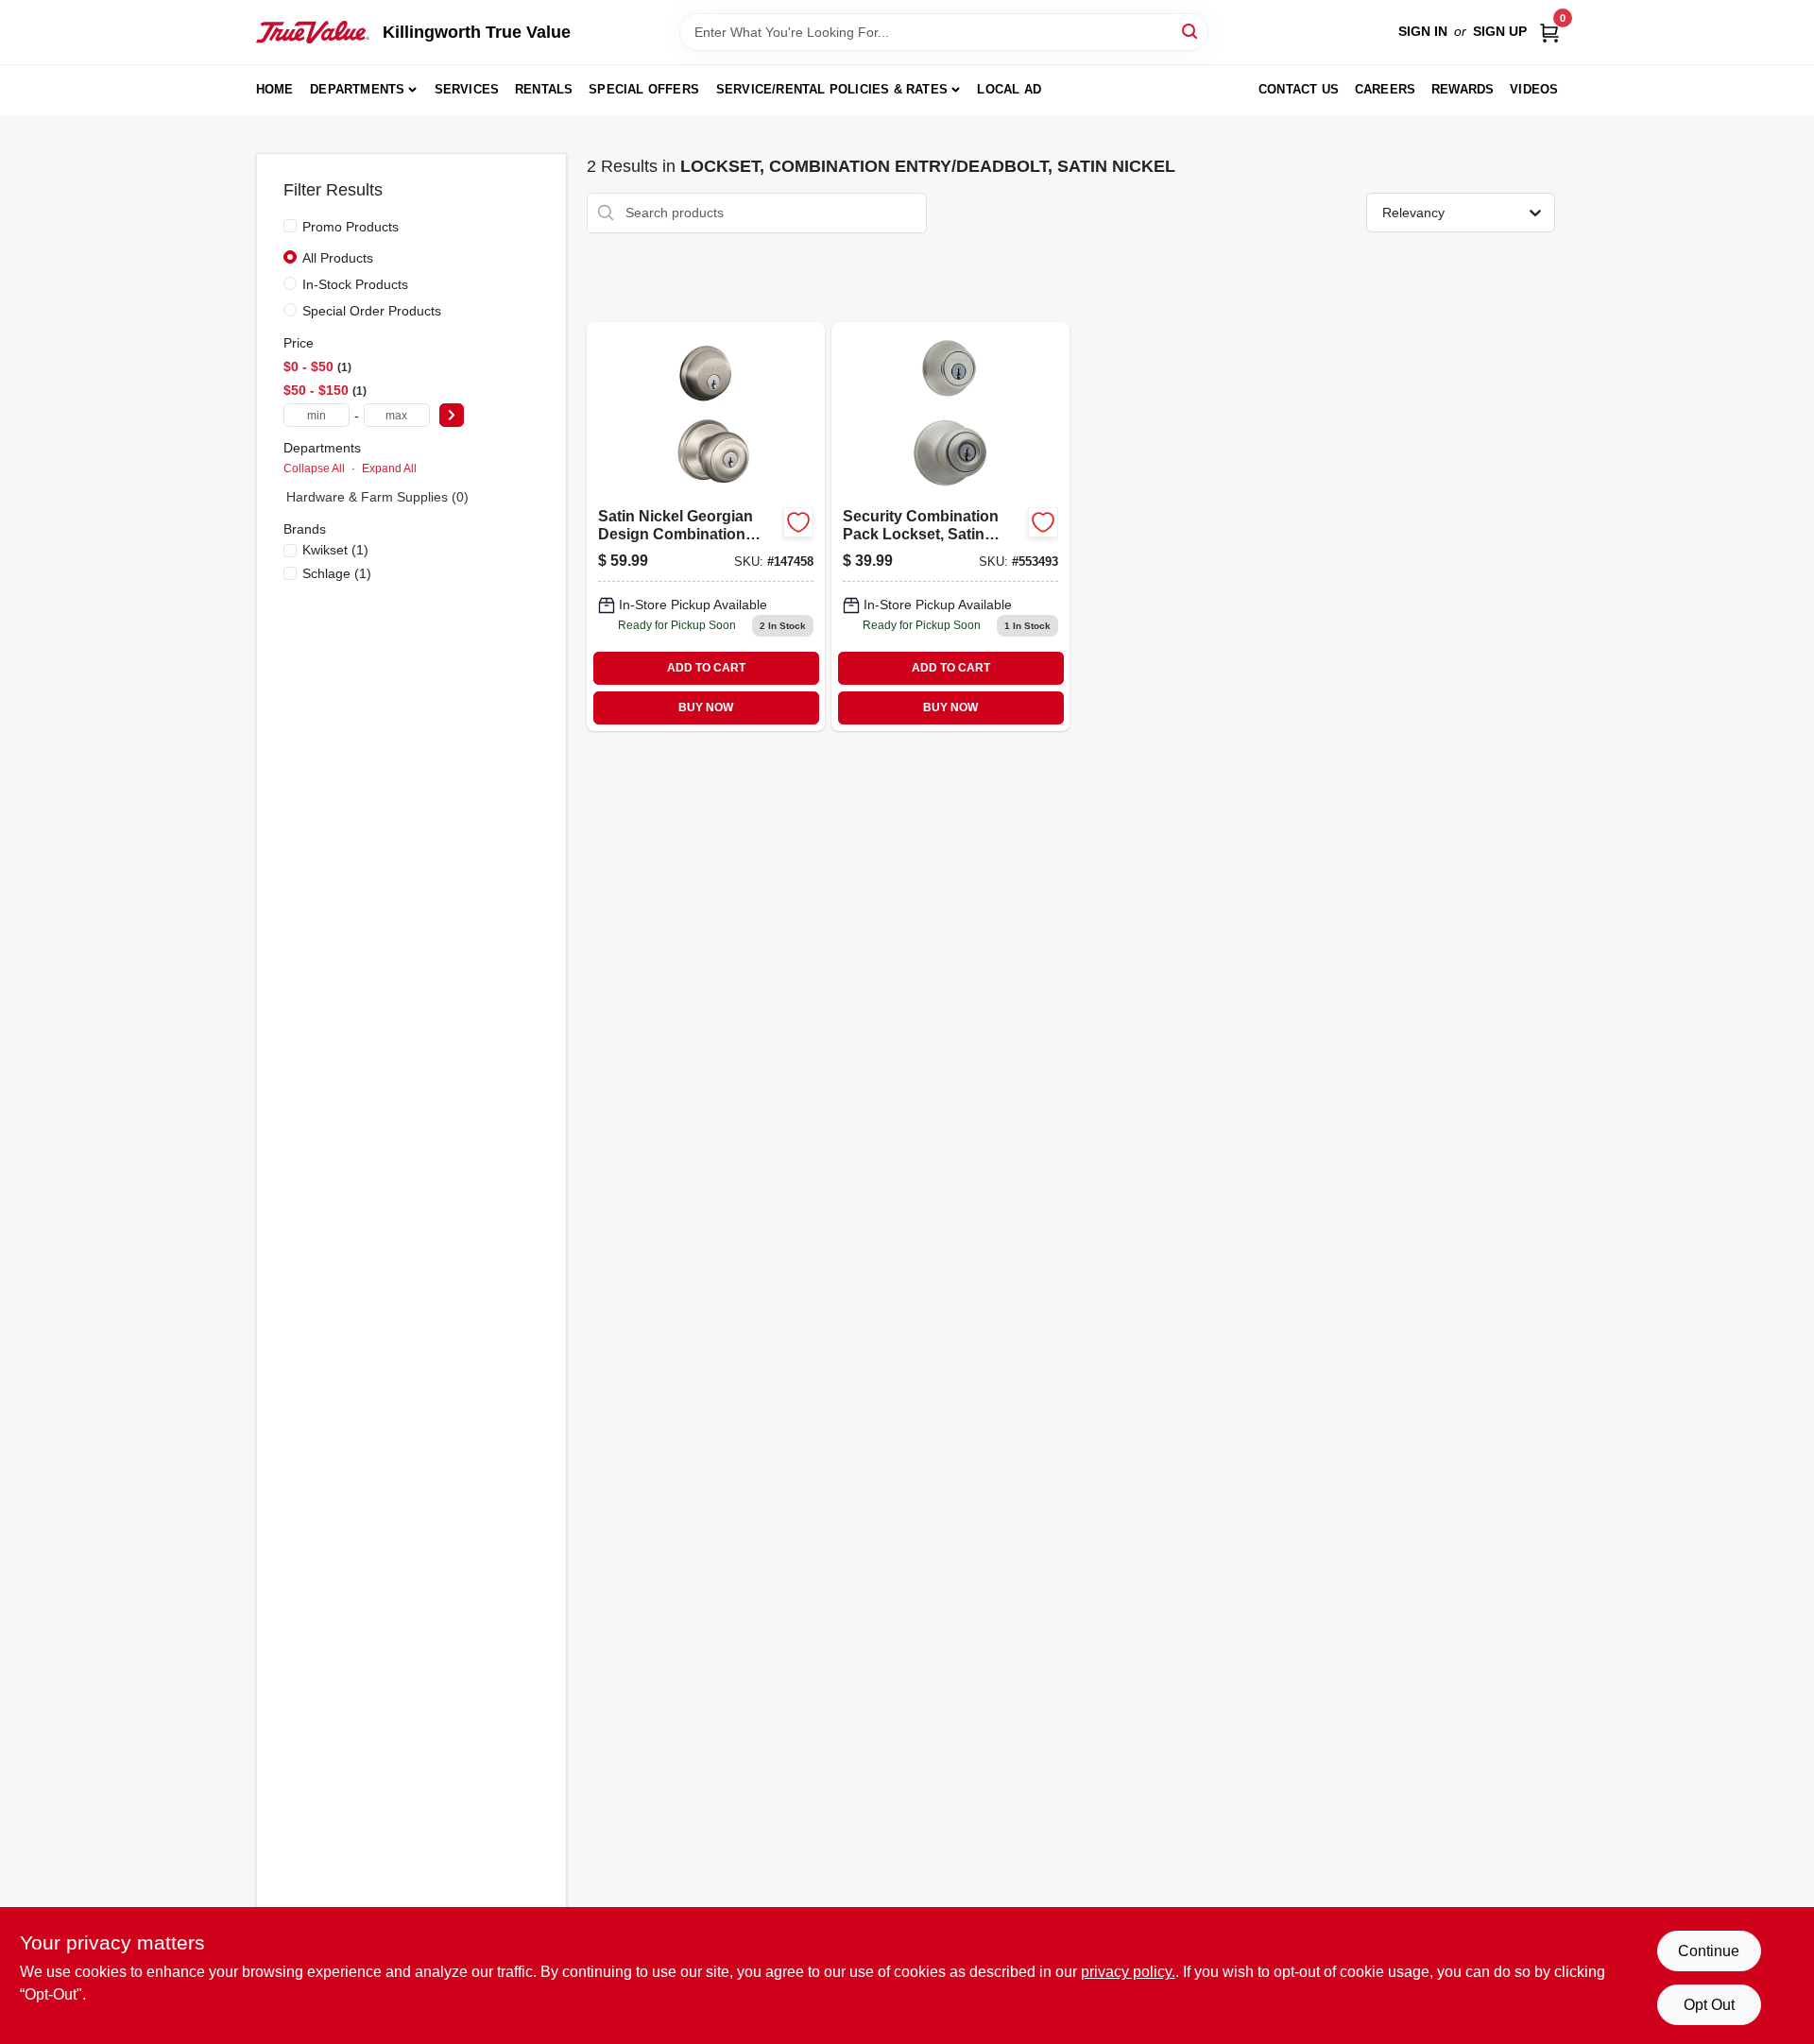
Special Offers (644, 89)
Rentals (544, 89)
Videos (1534, 89)
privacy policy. (1128, 1972)
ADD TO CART (706, 668)
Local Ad (1009, 89)
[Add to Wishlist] (798, 522)
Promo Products (351, 227)
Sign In (1423, 31)
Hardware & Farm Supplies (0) (377, 497)
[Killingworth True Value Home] (313, 32)
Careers (1385, 89)
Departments (357, 89)
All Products (338, 258)
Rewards (1463, 89)
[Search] (1191, 31)
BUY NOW (706, 707)
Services (467, 89)
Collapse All (314, 468)
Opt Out (1709, 2005)
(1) (335, 550)
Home (275, 89)
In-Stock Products (355, 284)
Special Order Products (372, 311)
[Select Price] (452, 415)
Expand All (389, 468)
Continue (1709, 1951)
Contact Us (1299, 89)
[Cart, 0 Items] (1549, 32)
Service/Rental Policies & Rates (832, 89)
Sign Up (1500, 31)
